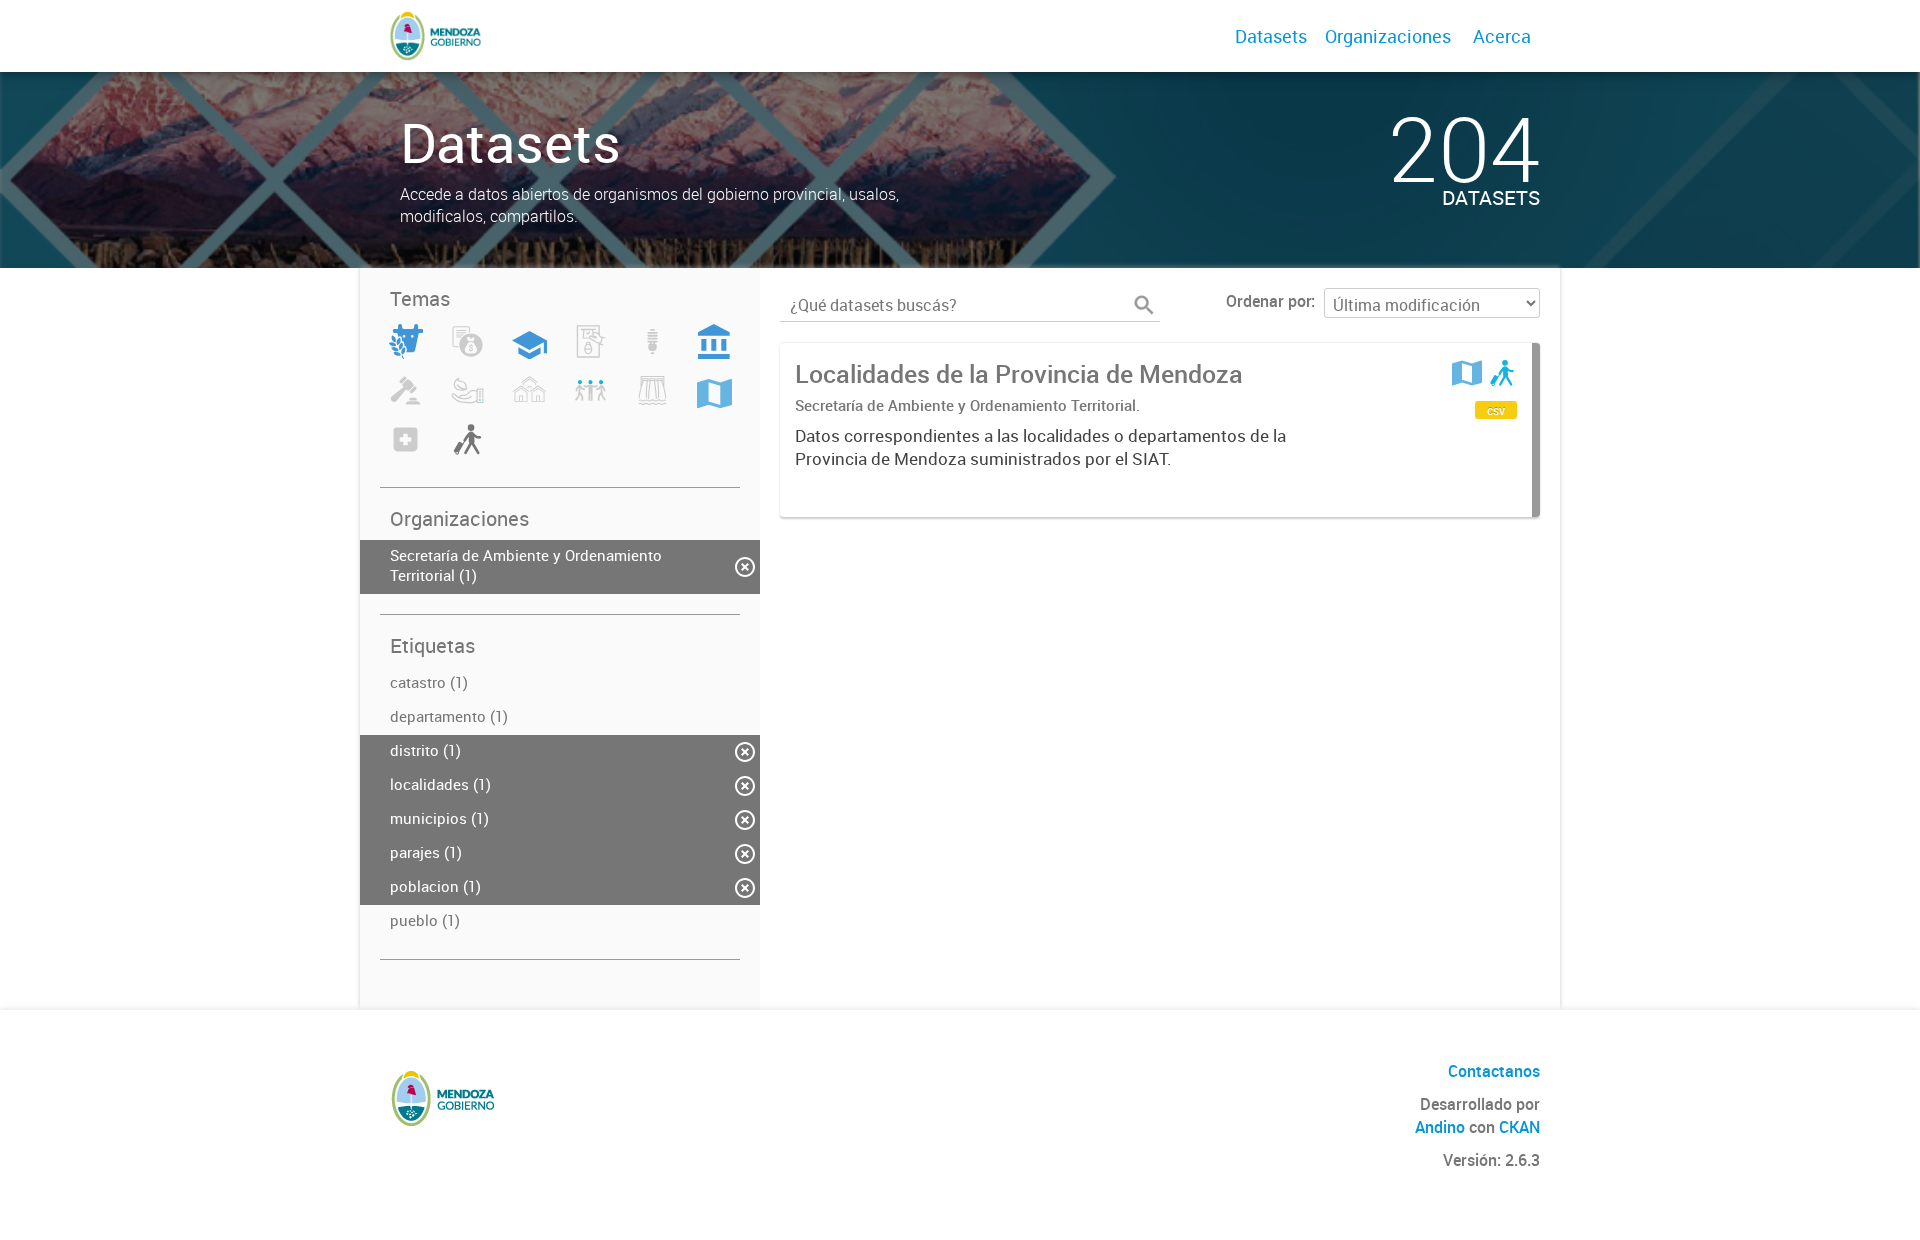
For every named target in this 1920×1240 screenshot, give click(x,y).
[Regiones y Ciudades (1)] (714, 402)
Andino (1440, 1127)
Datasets (1271, 36)
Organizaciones (1388, 36)
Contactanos (1494, 1071)
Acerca (1502, 36)
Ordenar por (1268, 301)
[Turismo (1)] (467, 451)
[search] (1144, 305)
